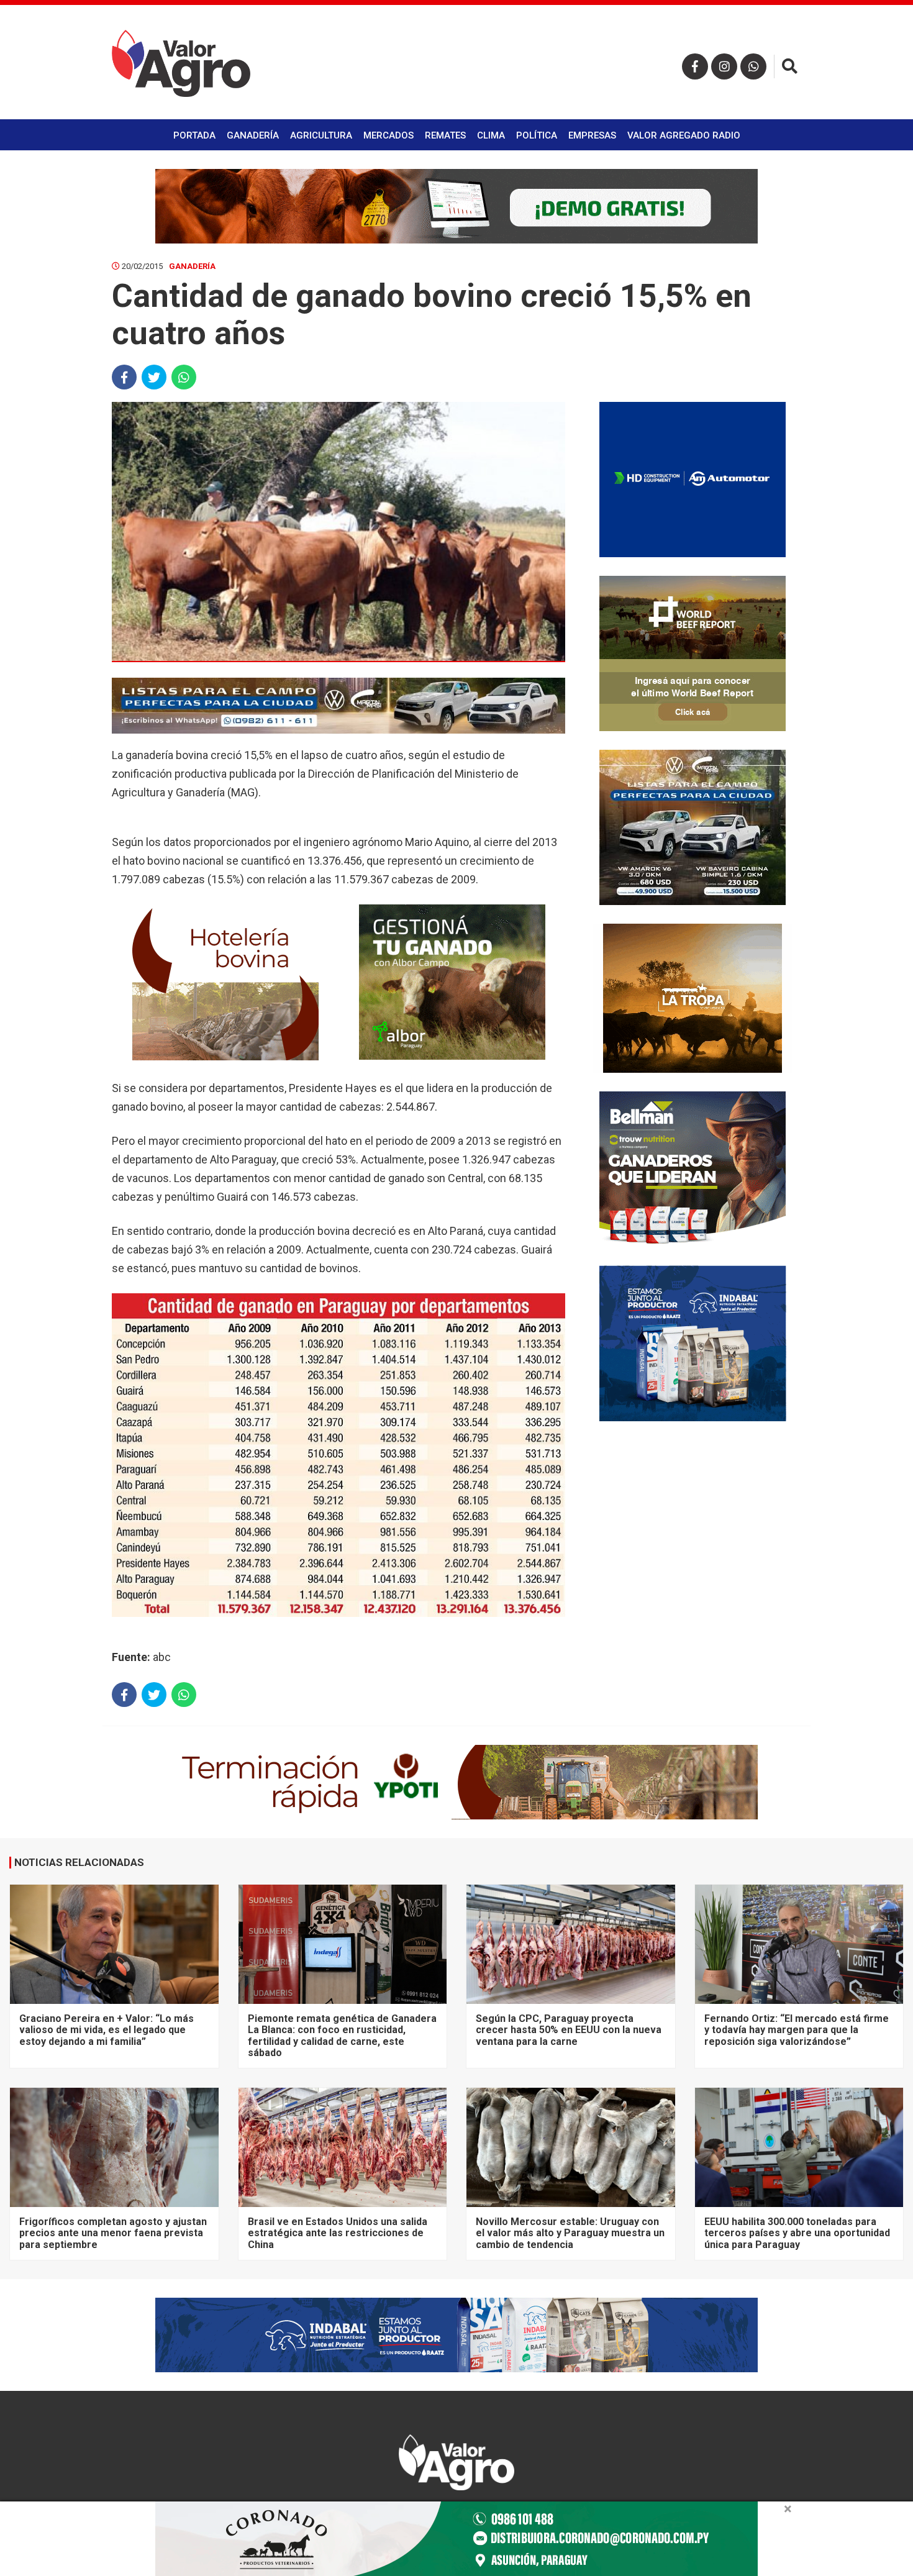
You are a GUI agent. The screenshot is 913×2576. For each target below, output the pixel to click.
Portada (194, 135)
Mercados (388, 135)
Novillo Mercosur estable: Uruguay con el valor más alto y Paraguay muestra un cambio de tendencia (570, 2233)
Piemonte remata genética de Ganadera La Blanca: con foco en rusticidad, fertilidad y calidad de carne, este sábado (342, 2036)
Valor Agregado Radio (684, 135)
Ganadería (253, 135)
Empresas (592, 135)
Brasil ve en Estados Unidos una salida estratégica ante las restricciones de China (338, 2233)
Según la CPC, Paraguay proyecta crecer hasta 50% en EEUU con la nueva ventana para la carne (569, 2030)
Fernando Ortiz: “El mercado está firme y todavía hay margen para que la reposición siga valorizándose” (797, 2030)
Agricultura (321, 135)
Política (537, 135)
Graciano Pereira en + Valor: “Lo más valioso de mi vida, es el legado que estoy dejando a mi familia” (107, 2030)
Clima (491, 135)
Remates (445, 135)
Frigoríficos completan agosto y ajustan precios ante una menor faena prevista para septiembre (113, 2233)
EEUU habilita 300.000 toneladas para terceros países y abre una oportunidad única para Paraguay (797, 2233)
